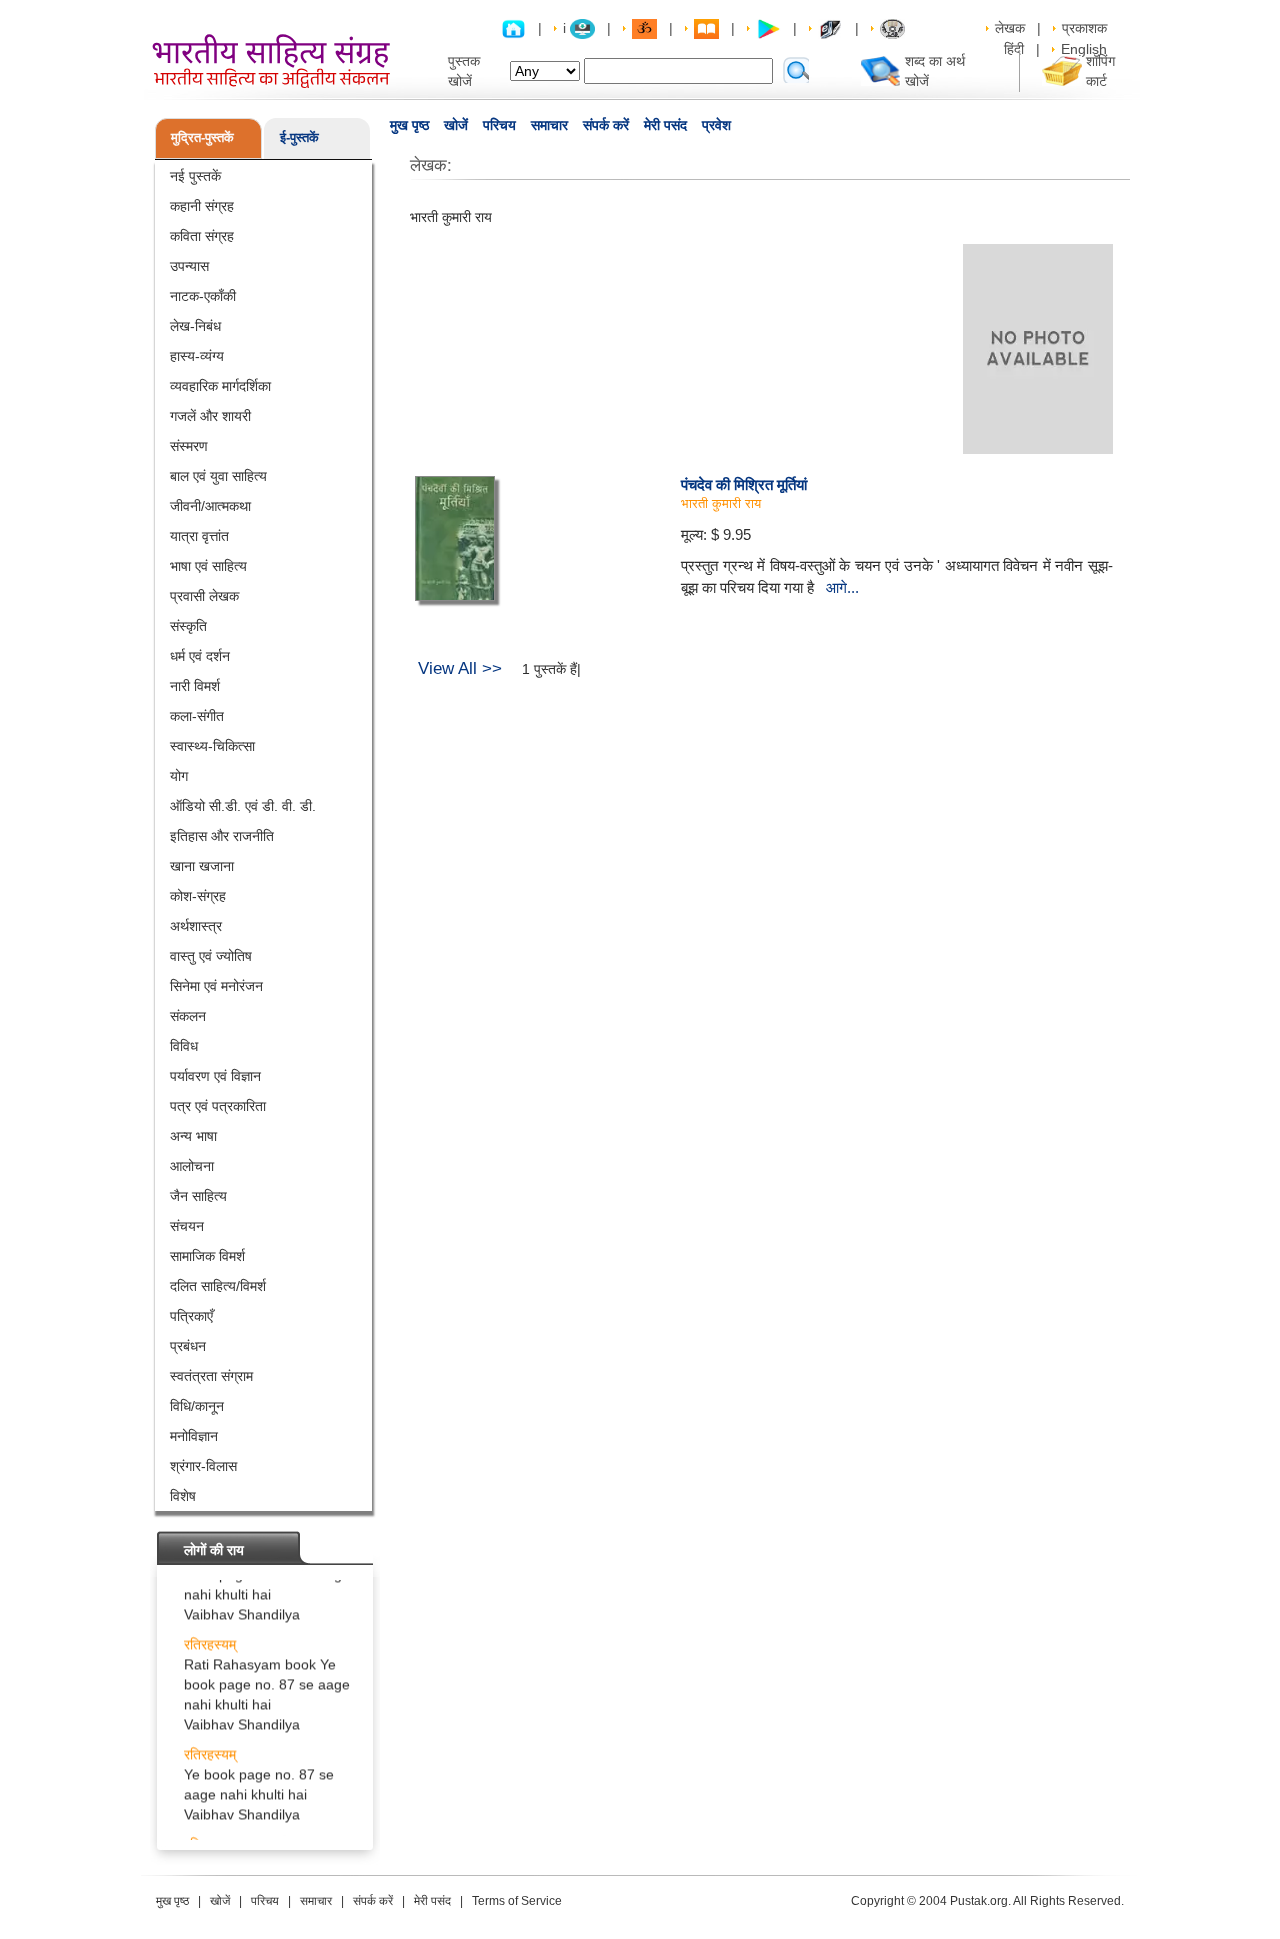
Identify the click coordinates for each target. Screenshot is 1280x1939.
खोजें (456, 125)
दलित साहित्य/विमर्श (218, 1286)
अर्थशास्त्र (196, 926)
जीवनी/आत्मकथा (210, 506)
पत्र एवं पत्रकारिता (218, 1106)
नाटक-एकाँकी (203, 296)
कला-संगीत (197, 716)
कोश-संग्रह (198, 896)
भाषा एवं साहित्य (208, 566)
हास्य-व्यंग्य (197, 356)
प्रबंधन (188, 1346)
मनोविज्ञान (194, 1436)
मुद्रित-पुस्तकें (202, 137)
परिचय (499, 125)
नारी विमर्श (195, 686)
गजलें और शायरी (210, 416)
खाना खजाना (202, 866)
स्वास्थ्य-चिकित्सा (212, 746)
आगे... (842, 587)
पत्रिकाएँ (191, 1316)
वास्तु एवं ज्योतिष (211, 956)
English (1084, 49)
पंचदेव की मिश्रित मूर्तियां (744, 484)
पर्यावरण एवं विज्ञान (215, 1076)
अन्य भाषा (193, 1136)
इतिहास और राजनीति (222, 836)
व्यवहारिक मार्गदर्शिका (220, 386)
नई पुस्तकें (195, 176)
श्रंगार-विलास (203, 1466)
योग (179, 776)
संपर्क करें (606, 125)
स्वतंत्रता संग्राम (211, 1376)
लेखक (1010, 28)
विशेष (183, 1496)
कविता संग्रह (202, 236)
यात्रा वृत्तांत (199, 536)
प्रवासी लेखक (204, 596)
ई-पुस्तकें (299, 137)
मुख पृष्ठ (409, 125)
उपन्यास (189, 266)
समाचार (549, 125)
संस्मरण (189, 446)
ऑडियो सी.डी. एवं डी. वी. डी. (243, 806)
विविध (184, 1046)
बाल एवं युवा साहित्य (218, 476)
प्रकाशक (1084, 28)
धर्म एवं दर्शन (200, 656)
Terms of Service (517, 1901)
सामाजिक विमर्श (207, 1256)
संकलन (188, 1016)
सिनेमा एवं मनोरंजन (216, 986)
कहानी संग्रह (202, 206)
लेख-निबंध (195, 326)
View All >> (460, 668)
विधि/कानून (197, 1406)
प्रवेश (716, 125)
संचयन (187, 1226)
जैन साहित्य (198, 1196)
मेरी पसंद (665, 125)
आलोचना (192, 1166)
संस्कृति (188, 626)
